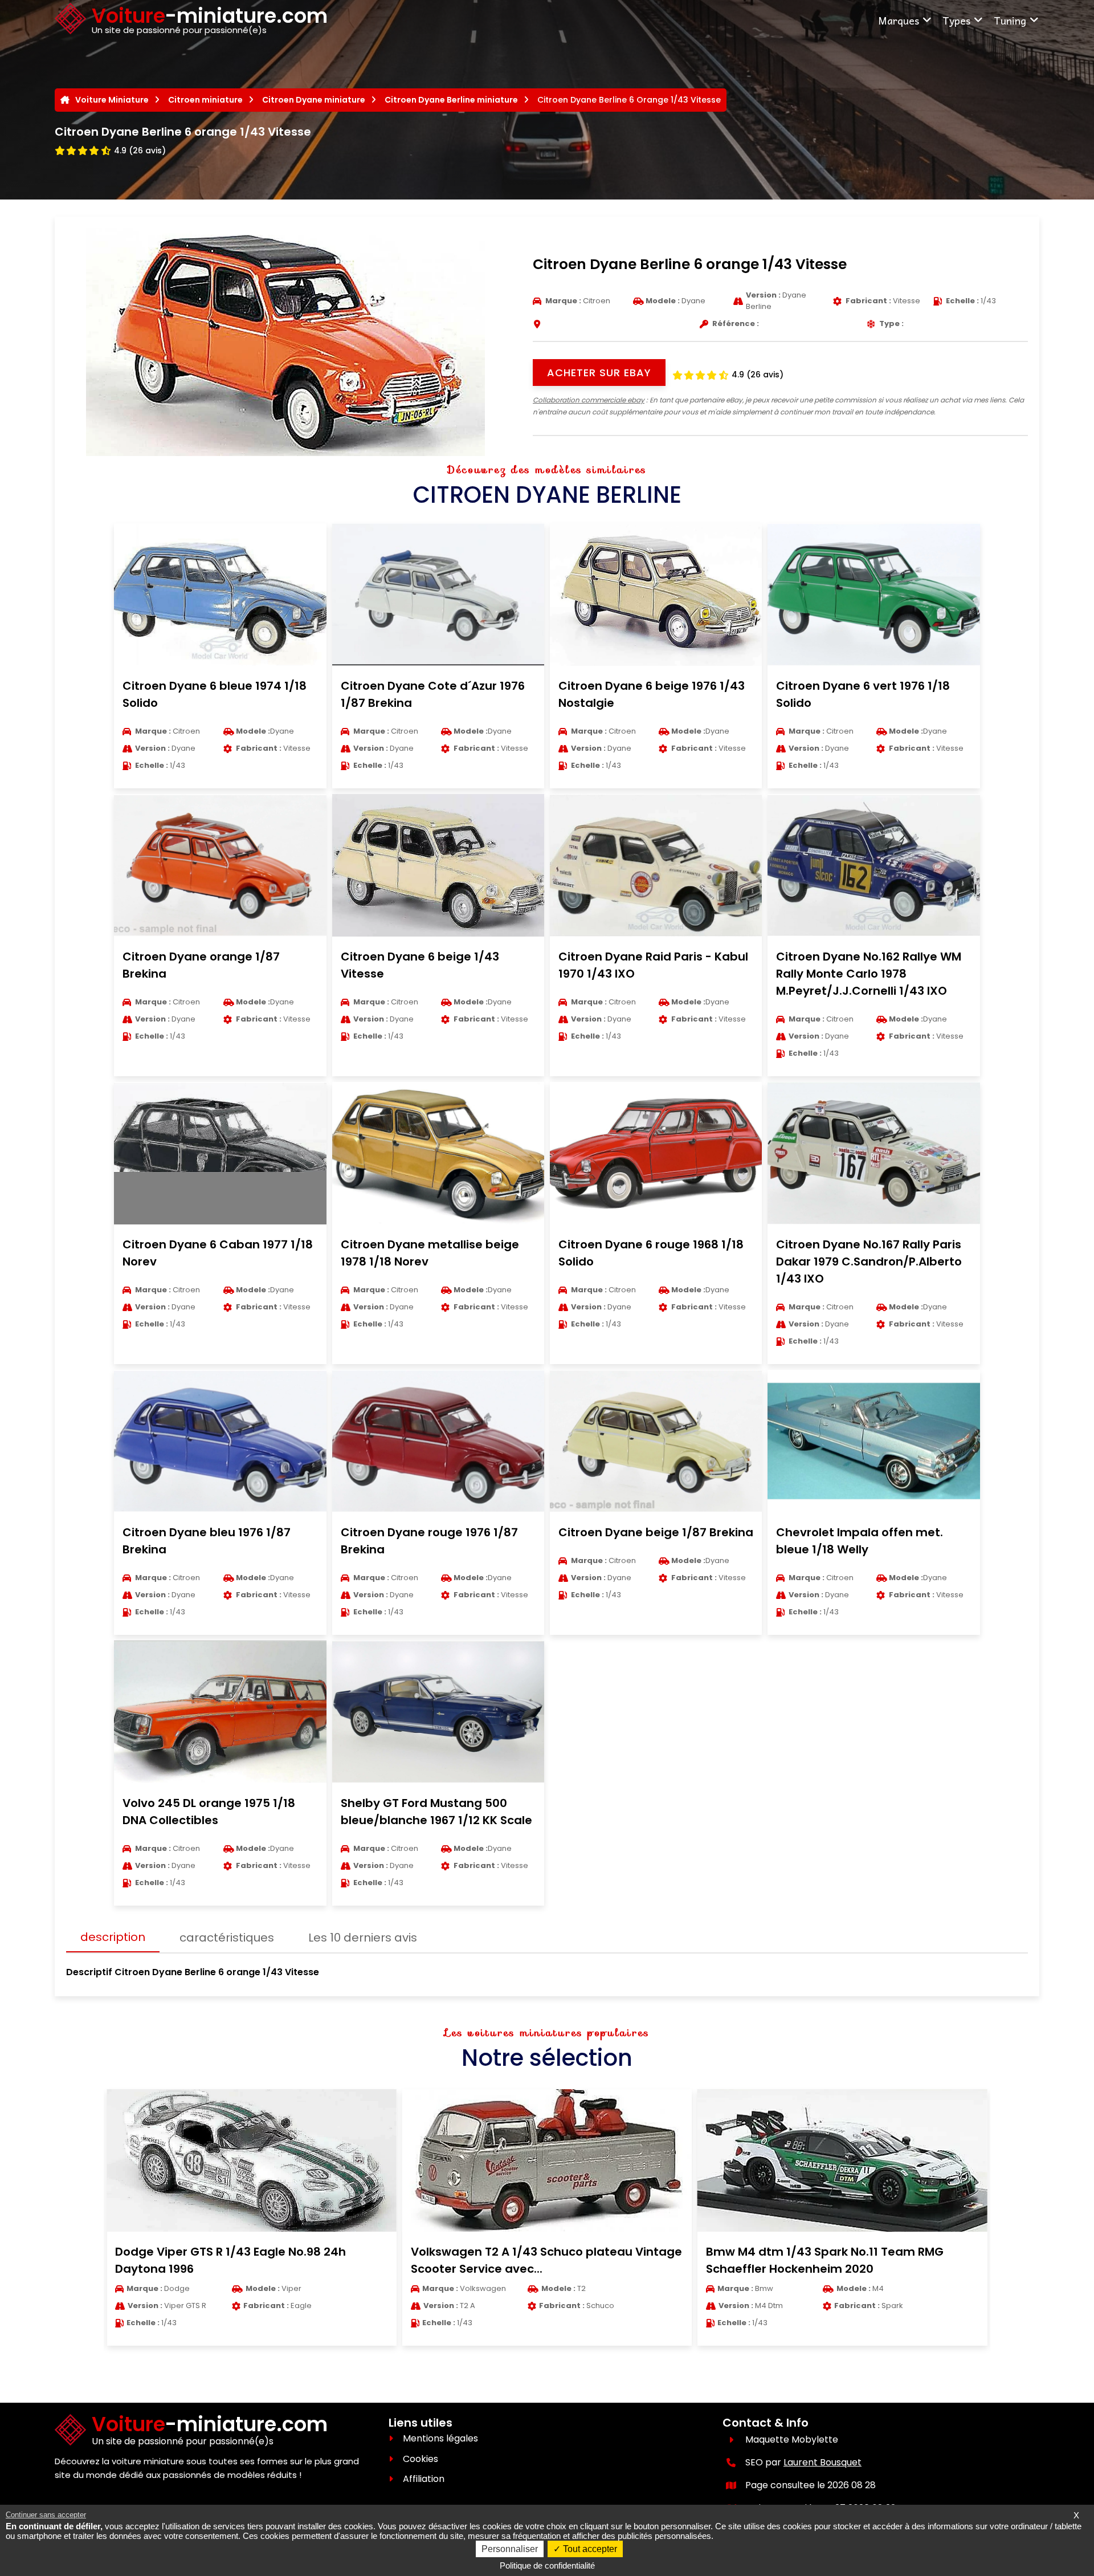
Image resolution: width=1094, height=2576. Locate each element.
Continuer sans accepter (46, 2515)
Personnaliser (510, 2549)
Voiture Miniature (112, 100)
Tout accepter (589, 2549)
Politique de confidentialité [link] (547, 2565)
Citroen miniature (205, 100)
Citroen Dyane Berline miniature (451, 100)
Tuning (1010, 20)
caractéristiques (227, 1938)
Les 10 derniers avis (363, 1938)
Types (956, 20)
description (113, 1937)
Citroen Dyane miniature (314, 100)
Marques (899, 20)
